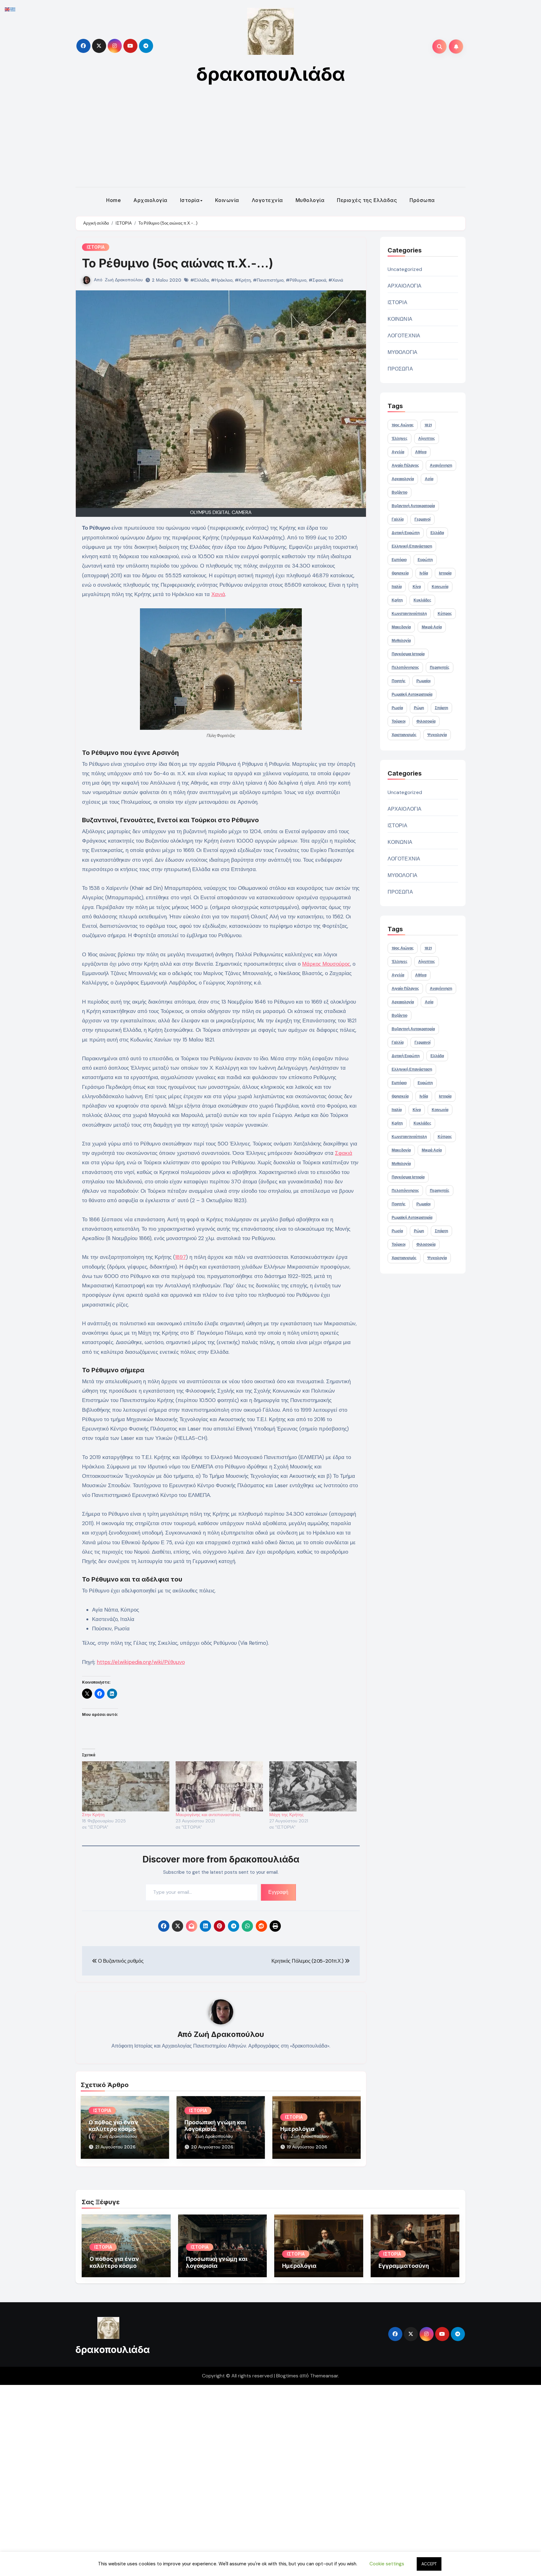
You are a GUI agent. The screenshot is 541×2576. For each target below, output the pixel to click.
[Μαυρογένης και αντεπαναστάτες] (219, 1786)
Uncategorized (405, 269)
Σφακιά (344, 1153)
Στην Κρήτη (93, 1815)
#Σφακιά (317, 280)
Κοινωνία (227, 200)
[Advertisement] (270, 140)
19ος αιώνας (403, 425)
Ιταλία (397, 587)
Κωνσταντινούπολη (409, 614)
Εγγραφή (278, 1892)
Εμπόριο (399, 560)
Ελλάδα (437, 533)
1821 (428, 425)
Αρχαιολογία (150, 200)
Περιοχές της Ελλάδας (367, 200)
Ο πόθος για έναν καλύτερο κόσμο (113, 2126)
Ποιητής (399, 681)
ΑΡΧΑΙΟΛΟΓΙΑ (405, 286)
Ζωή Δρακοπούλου (124, 280)
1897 (180, 1257)
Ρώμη (419, 708)
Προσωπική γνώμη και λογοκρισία (215, 2126)
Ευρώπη (425, 560)
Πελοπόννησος (405, 667)
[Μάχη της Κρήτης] (313, 1786)
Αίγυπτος (427, 439)
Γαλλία (398, 519)
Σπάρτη (441, 708)
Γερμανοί (422, 519)
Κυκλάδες (422, 600)
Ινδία (424, 573)
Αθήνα (421, 452)
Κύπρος (445, 614)
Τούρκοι (399, 721)
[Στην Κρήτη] (126, 1786)
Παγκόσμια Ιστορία (408, 654)
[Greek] (13, 9)
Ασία (429, 479)
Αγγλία (398, 452)
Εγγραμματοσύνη (404, 2266)
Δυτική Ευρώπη (406, 533)
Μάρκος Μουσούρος (326, 964)
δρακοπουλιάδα (271, 74)
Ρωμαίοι (423, 681)
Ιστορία (190, 200)
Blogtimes (287, 2376)
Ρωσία (397, 708)
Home (113, 200)
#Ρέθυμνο (296, 280)
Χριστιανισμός (404, 735)
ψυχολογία (437, 735)
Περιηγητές (440, 667)
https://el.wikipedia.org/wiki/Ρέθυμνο (141, 1662)
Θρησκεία (400, 573)
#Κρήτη (243, 280)
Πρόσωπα (422, 200)
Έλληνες (399, 439)
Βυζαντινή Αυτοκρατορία (413, 506)
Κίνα (417, 587)
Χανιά (218, 594)
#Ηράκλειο (222, 280)
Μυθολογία (310, 200)
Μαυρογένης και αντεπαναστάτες (208, 1815)
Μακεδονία (401, 627)
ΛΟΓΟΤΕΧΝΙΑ (404, 336)
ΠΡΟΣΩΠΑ (400, 369)
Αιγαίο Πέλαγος (405, 465)
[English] (8, 9)
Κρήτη (397, 600)
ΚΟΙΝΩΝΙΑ (400, 319)
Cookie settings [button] (387, 2564)
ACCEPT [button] (429, 2564)
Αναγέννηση (441, 465)
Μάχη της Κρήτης (286, 1815)
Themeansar (324, 2376)
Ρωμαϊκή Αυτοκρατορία (412, 694)
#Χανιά (336, 280)
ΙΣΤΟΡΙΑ (96, 247)
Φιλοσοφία (426, 721)
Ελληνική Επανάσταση (412, 546)
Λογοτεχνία (267, 200)
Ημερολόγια (297, 2129)
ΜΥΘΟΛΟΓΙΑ (403, 352)
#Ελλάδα (200, 280)
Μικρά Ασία (432, 627)
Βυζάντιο (399, 492)
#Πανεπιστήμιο (268, 280)
